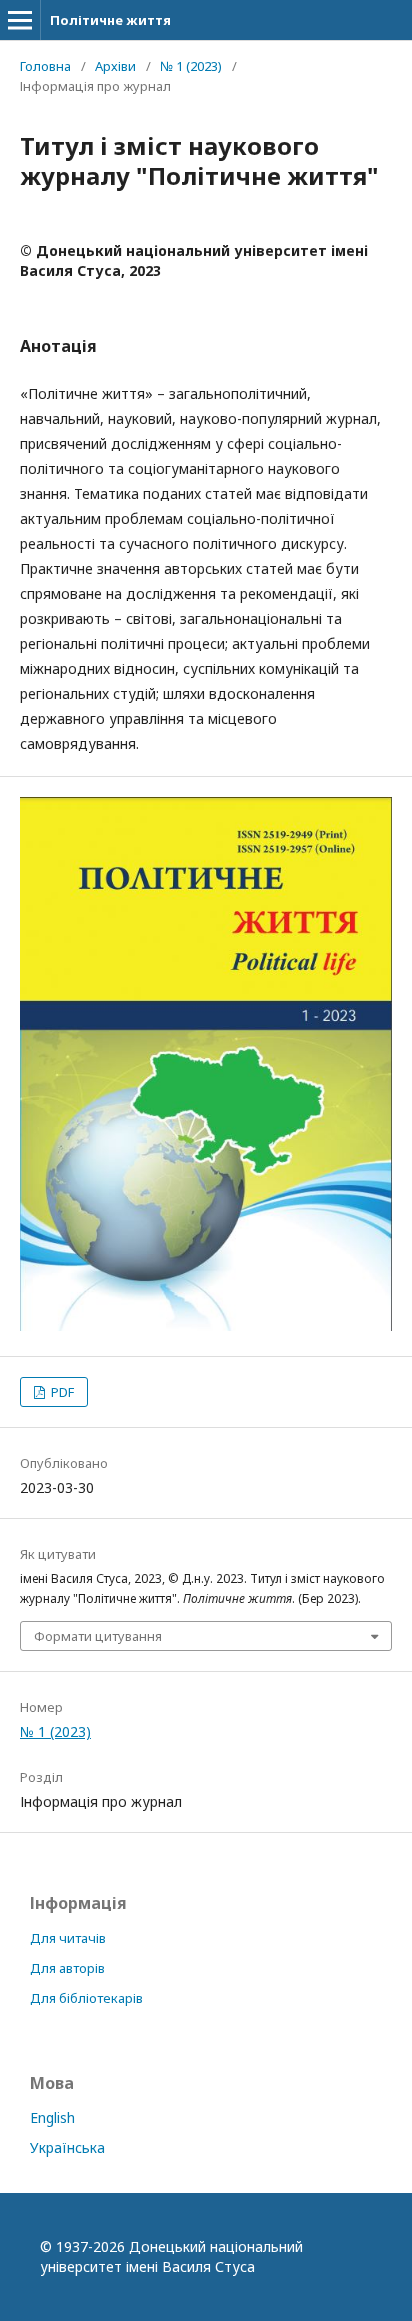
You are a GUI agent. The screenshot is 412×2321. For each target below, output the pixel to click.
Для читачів (68, 1938)
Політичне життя (110, 20)
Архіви (115, 66)
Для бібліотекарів (86, 1998)
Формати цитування (98, 1636)
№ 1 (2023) (191, 66)
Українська (67, 2147)
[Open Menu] (20, 20)
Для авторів (67, 1968)
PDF (61, 1392)
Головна (45, 66)
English (52, 2117)
